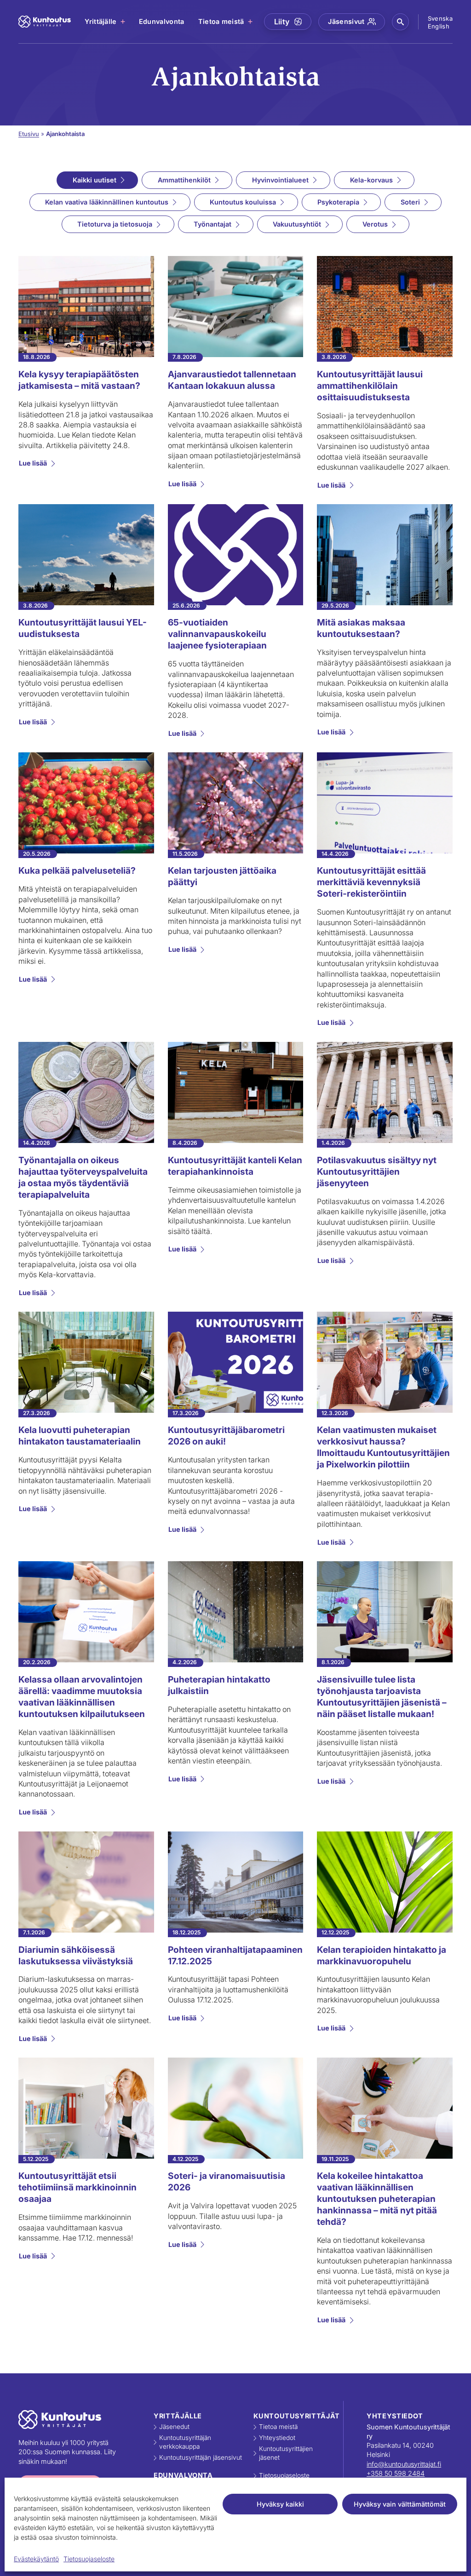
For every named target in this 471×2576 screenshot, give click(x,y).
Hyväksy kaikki (280, 2504)
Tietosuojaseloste (89, 2559)
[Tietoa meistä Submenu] (251, 22)
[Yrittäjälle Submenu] (123, 22)
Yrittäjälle (101, 21)
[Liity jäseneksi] (288, 22)
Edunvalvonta (162, 21)
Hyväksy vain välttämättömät (400, 2504)
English (439, 26)
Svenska (440, 18)
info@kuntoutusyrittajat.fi (404, 2464)
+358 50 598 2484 (396, 2473)
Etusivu (29, 134)
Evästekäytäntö (36, 2559)
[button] (400, 22)
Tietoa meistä (221, 21)
